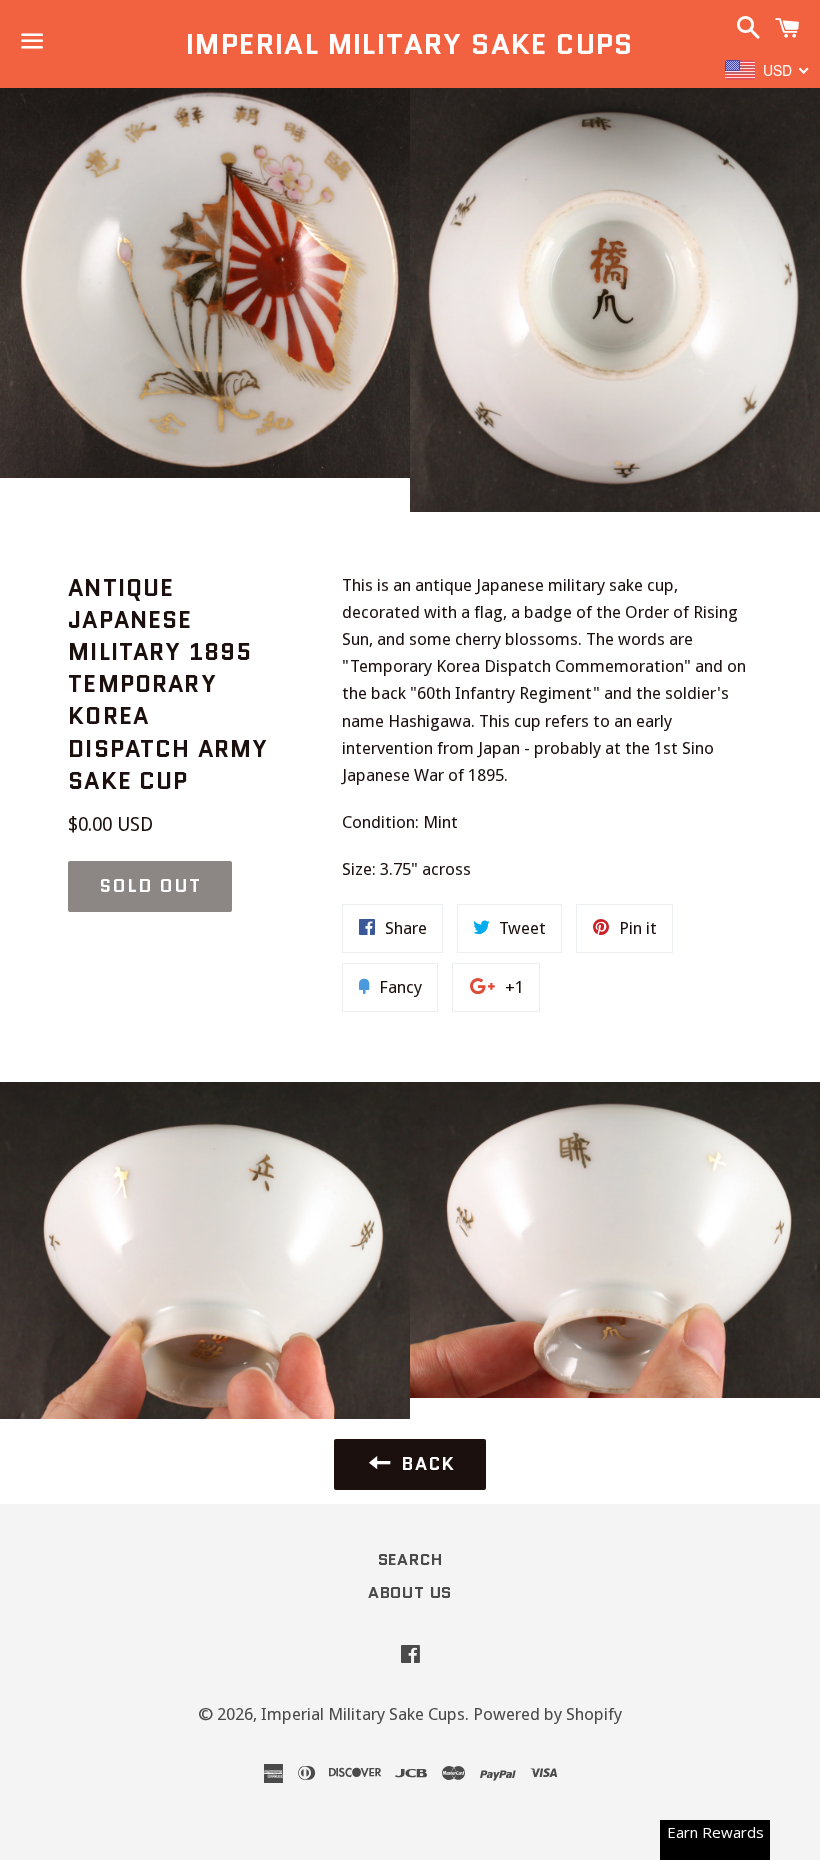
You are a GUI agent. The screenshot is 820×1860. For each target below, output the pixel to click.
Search (410, 1559)
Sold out (149, 886)
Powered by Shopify (547, 1714)
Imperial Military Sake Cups (410, 44)
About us (410, 1592)
